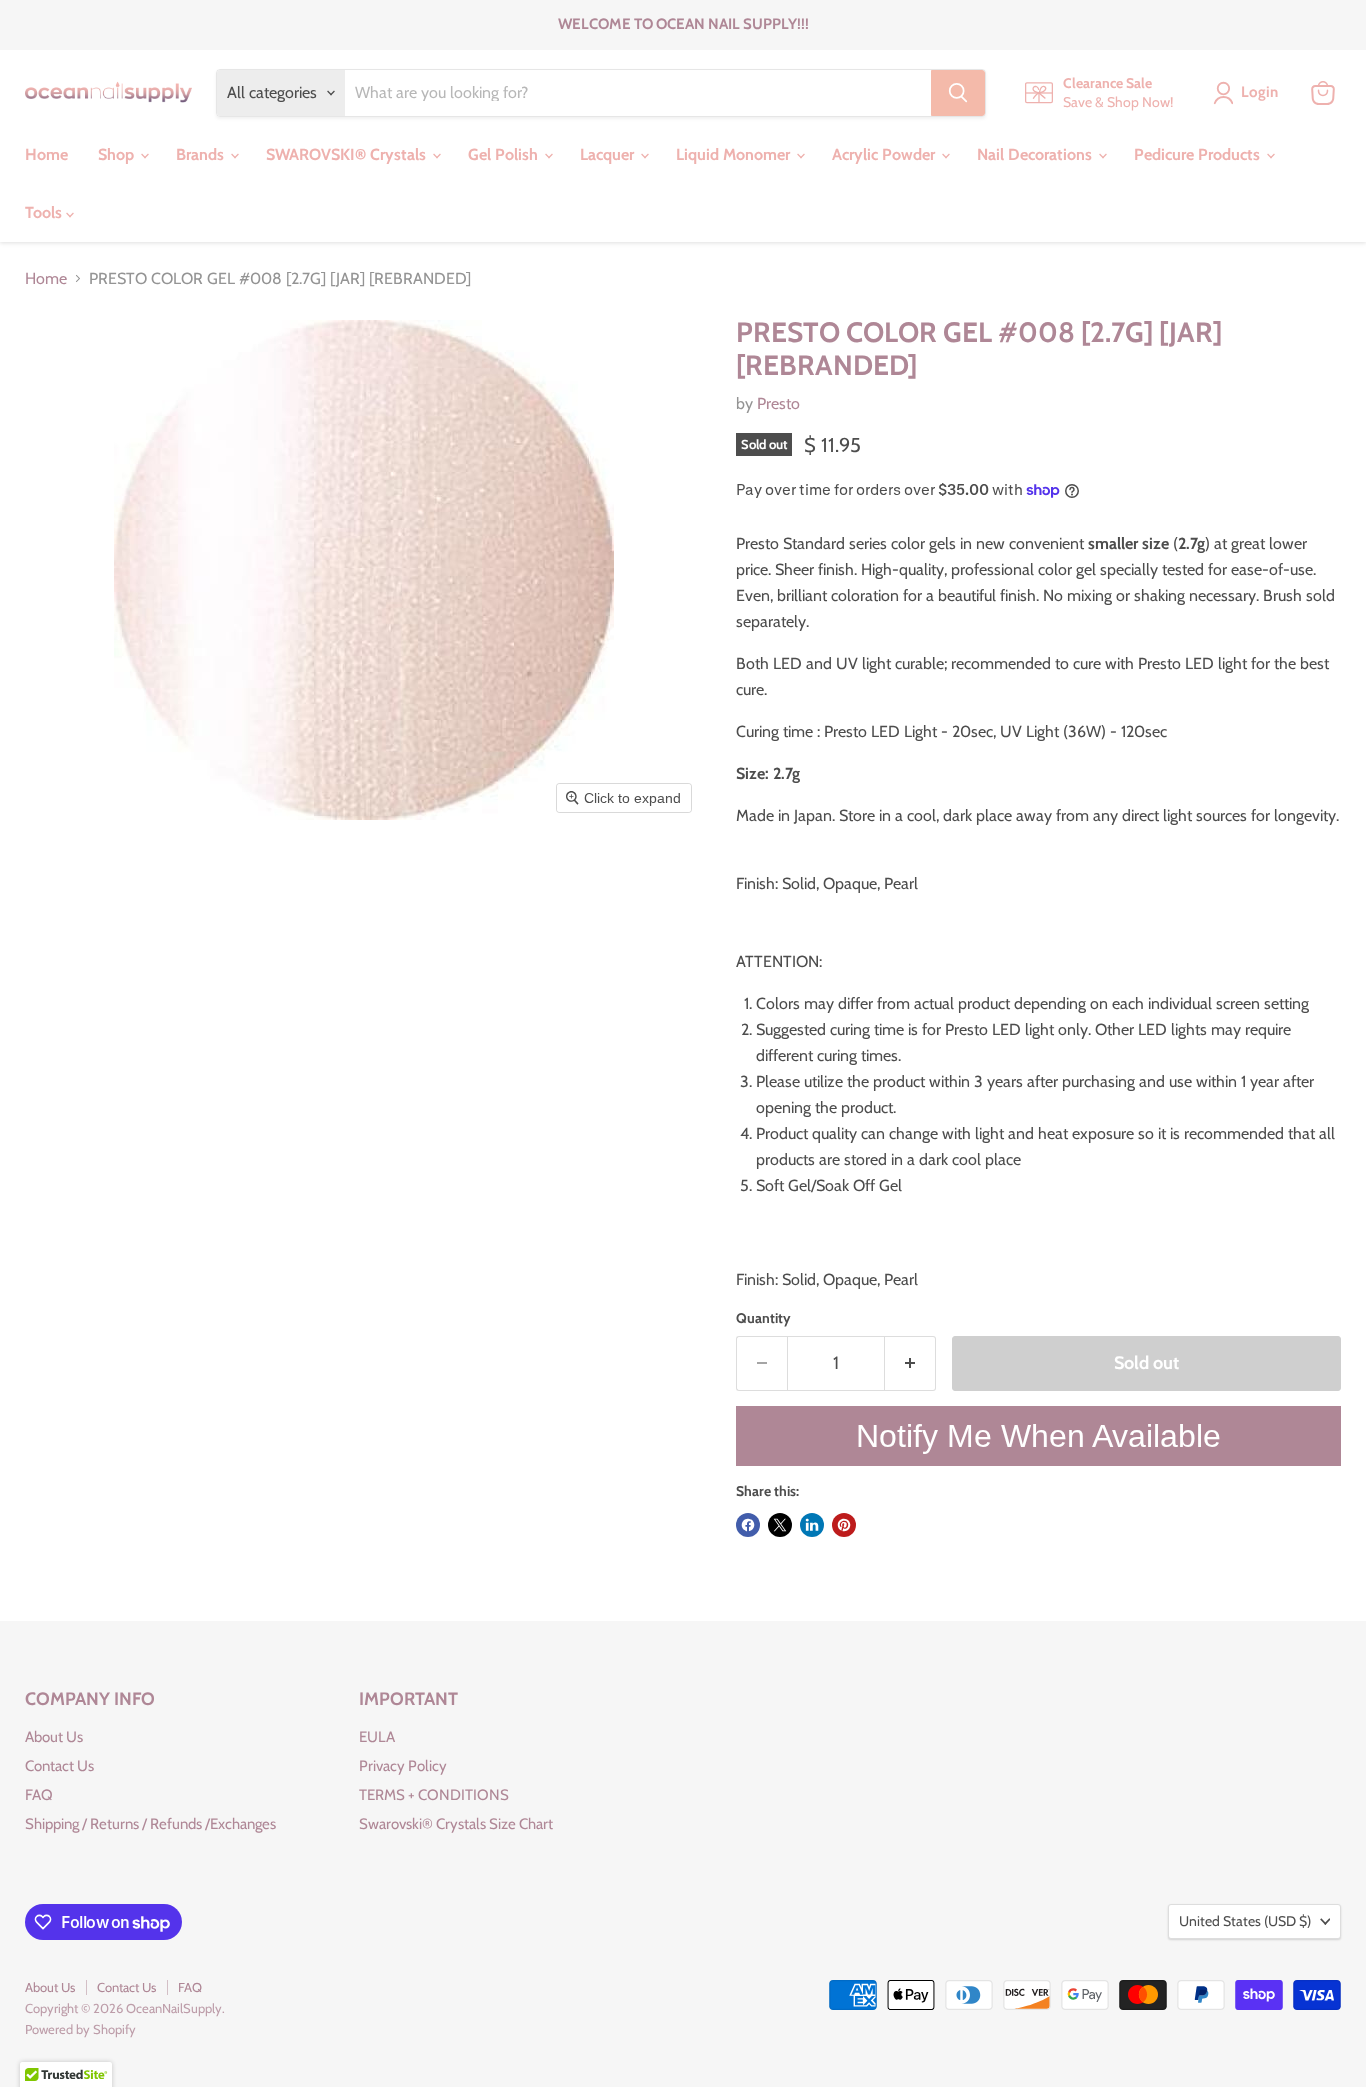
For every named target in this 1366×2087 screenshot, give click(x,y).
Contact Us (59, 1766)
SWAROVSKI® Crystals (348, 154)
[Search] (958, 93)
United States (1245, 1921)
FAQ (39, 1795)
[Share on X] (780, 1525)
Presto (778, 403)
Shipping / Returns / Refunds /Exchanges (150, 1824)
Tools (45, 212)
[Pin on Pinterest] (844, 1525)
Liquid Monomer (735, 154)
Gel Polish (505, 154)
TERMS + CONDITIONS (434, 1795)
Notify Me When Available (1038, 1436)
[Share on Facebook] (748, 1525)
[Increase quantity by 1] (910, 1363)
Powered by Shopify (80, 2029)
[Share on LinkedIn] (812, 1525)
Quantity (763, 1318)
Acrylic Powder (885, 154)
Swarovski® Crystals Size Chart (456, 1824)
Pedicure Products (1199, 154)
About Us (54, 1737)
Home (46, 154)
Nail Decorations (1036, 154)
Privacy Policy (403, 1766)
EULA (377, 1737)
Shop (118, 154)
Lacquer (609, 154)
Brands (202, 154)
